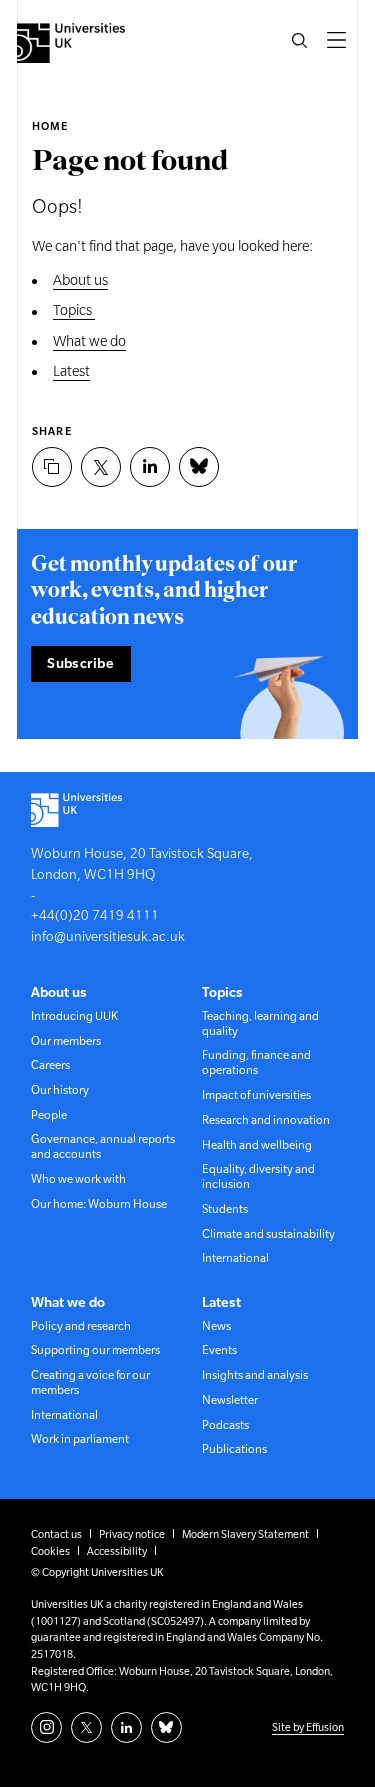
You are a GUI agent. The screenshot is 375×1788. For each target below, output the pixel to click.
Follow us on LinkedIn (126, 1727)
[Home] (71, 43)
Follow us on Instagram (46, 1727)
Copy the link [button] (52, 467)
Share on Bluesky (199, 467)
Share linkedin (150, 467)
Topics (74, 310)
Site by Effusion (308, 1727)
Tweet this (101, 467)
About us (80, 280)
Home (50, 126)
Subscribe (80, 663)
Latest (71, 371)
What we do (89, 341)
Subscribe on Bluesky (166, 1727)
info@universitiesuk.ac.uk (108, 936)
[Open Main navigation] (336, 40)
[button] (299, 40)
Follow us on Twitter (86, 1727)
